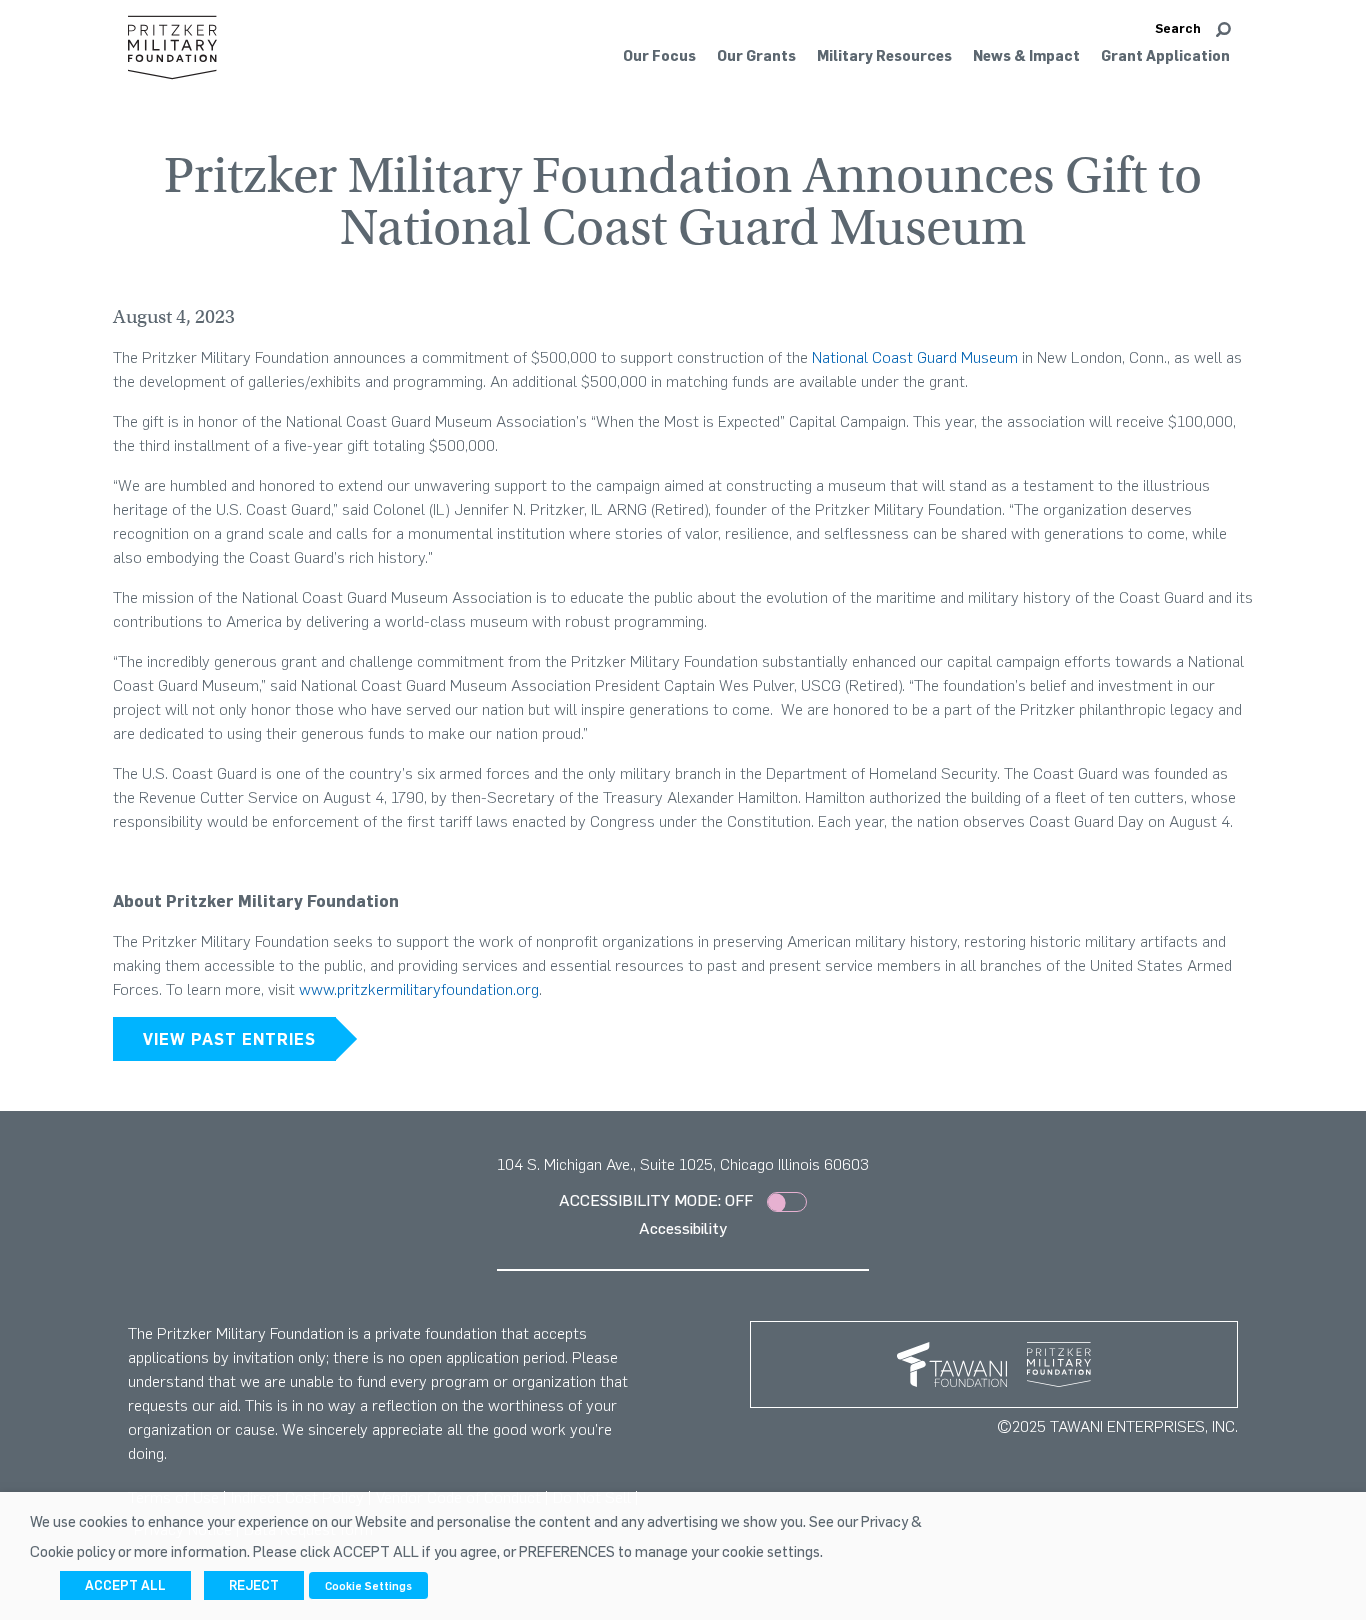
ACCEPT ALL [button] (125, 1585)
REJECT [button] (254, 1585)
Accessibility (683, 1228)
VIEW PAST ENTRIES (229, 1039)
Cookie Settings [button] (368, 1585)
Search (1178, 28)
